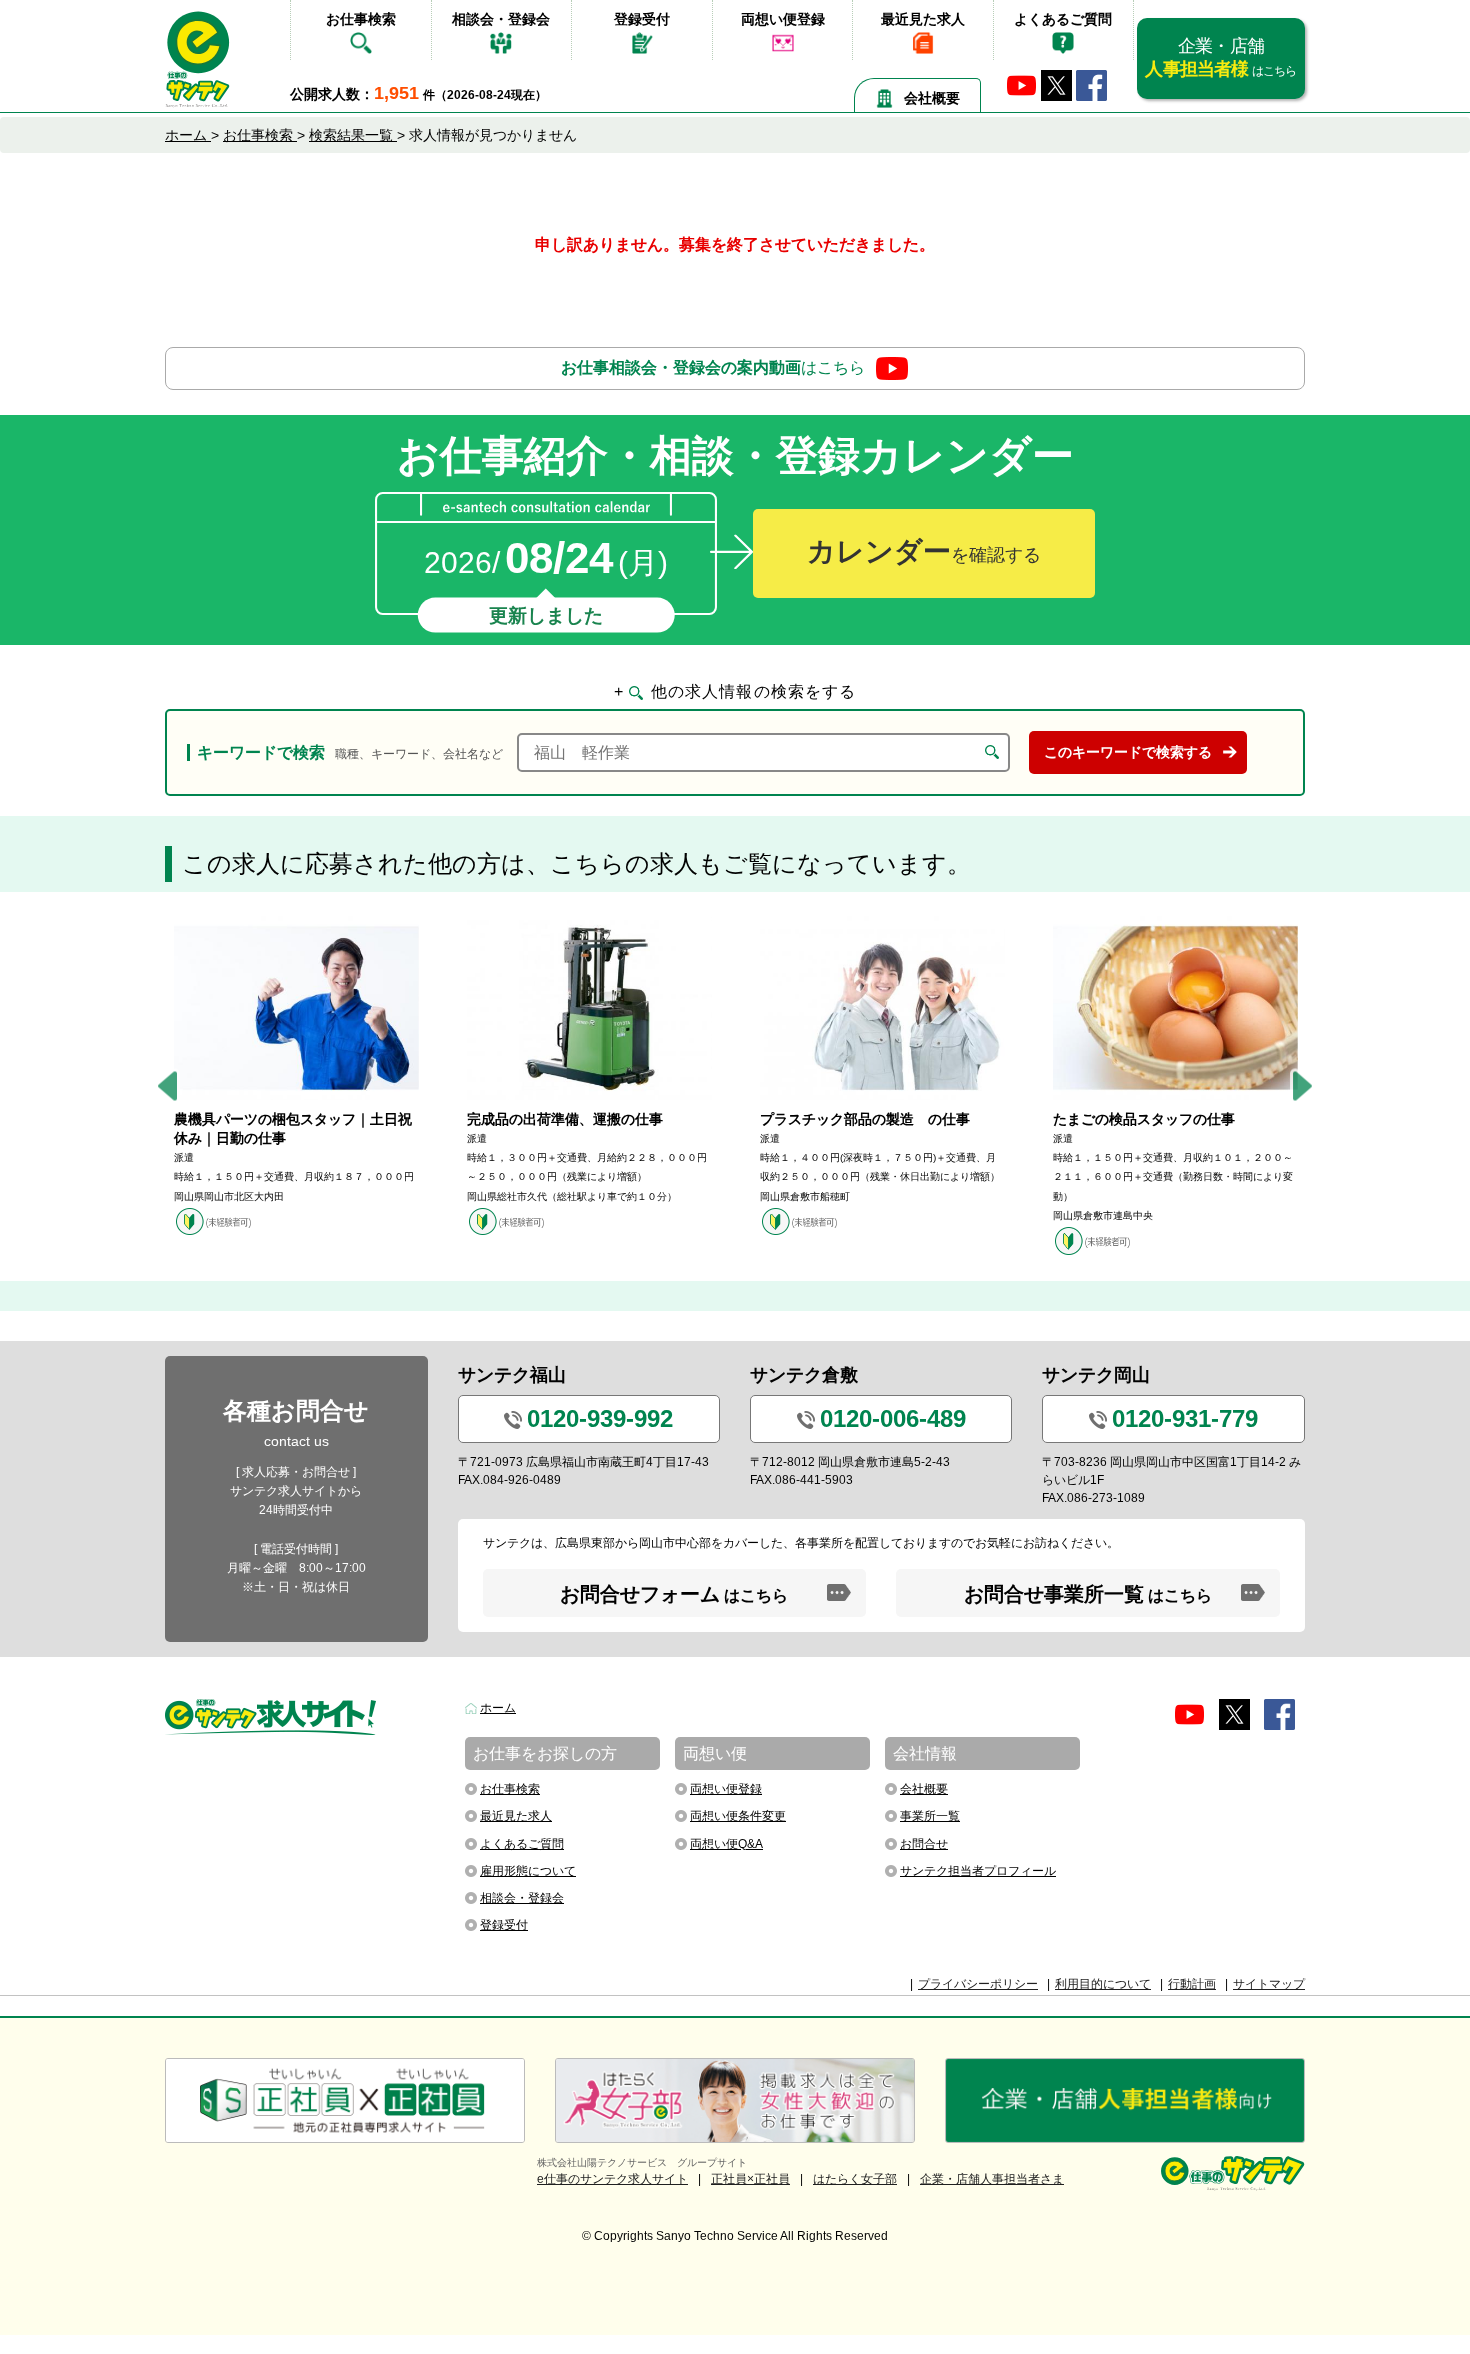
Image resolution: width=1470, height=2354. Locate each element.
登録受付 (642, 19)
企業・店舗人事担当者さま (992, 2179)
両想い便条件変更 (738, 1816)
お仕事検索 (361, 19)
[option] (296, 1076)
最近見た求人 (923, 19)
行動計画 (1192, 1984)
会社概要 (932, 98)
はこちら (713, 367)
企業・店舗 (1220, 57)
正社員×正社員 (750, 2179)
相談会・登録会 (501, 19)
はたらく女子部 (855, 2179)
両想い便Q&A (726, 1844)
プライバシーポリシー (978, 1984)
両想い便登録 (783, 19)
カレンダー (924, 551)
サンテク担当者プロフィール (978, 1871)
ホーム (498, 1708)
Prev (167, 1086)
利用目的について (1103, 1984)
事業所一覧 (930, 1816)
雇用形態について (528, 1871)
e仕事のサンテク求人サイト (612, 2179)
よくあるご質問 (1063, 19)
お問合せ (924, 1844)
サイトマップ (1269, 1984)
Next (1302, 1086)
